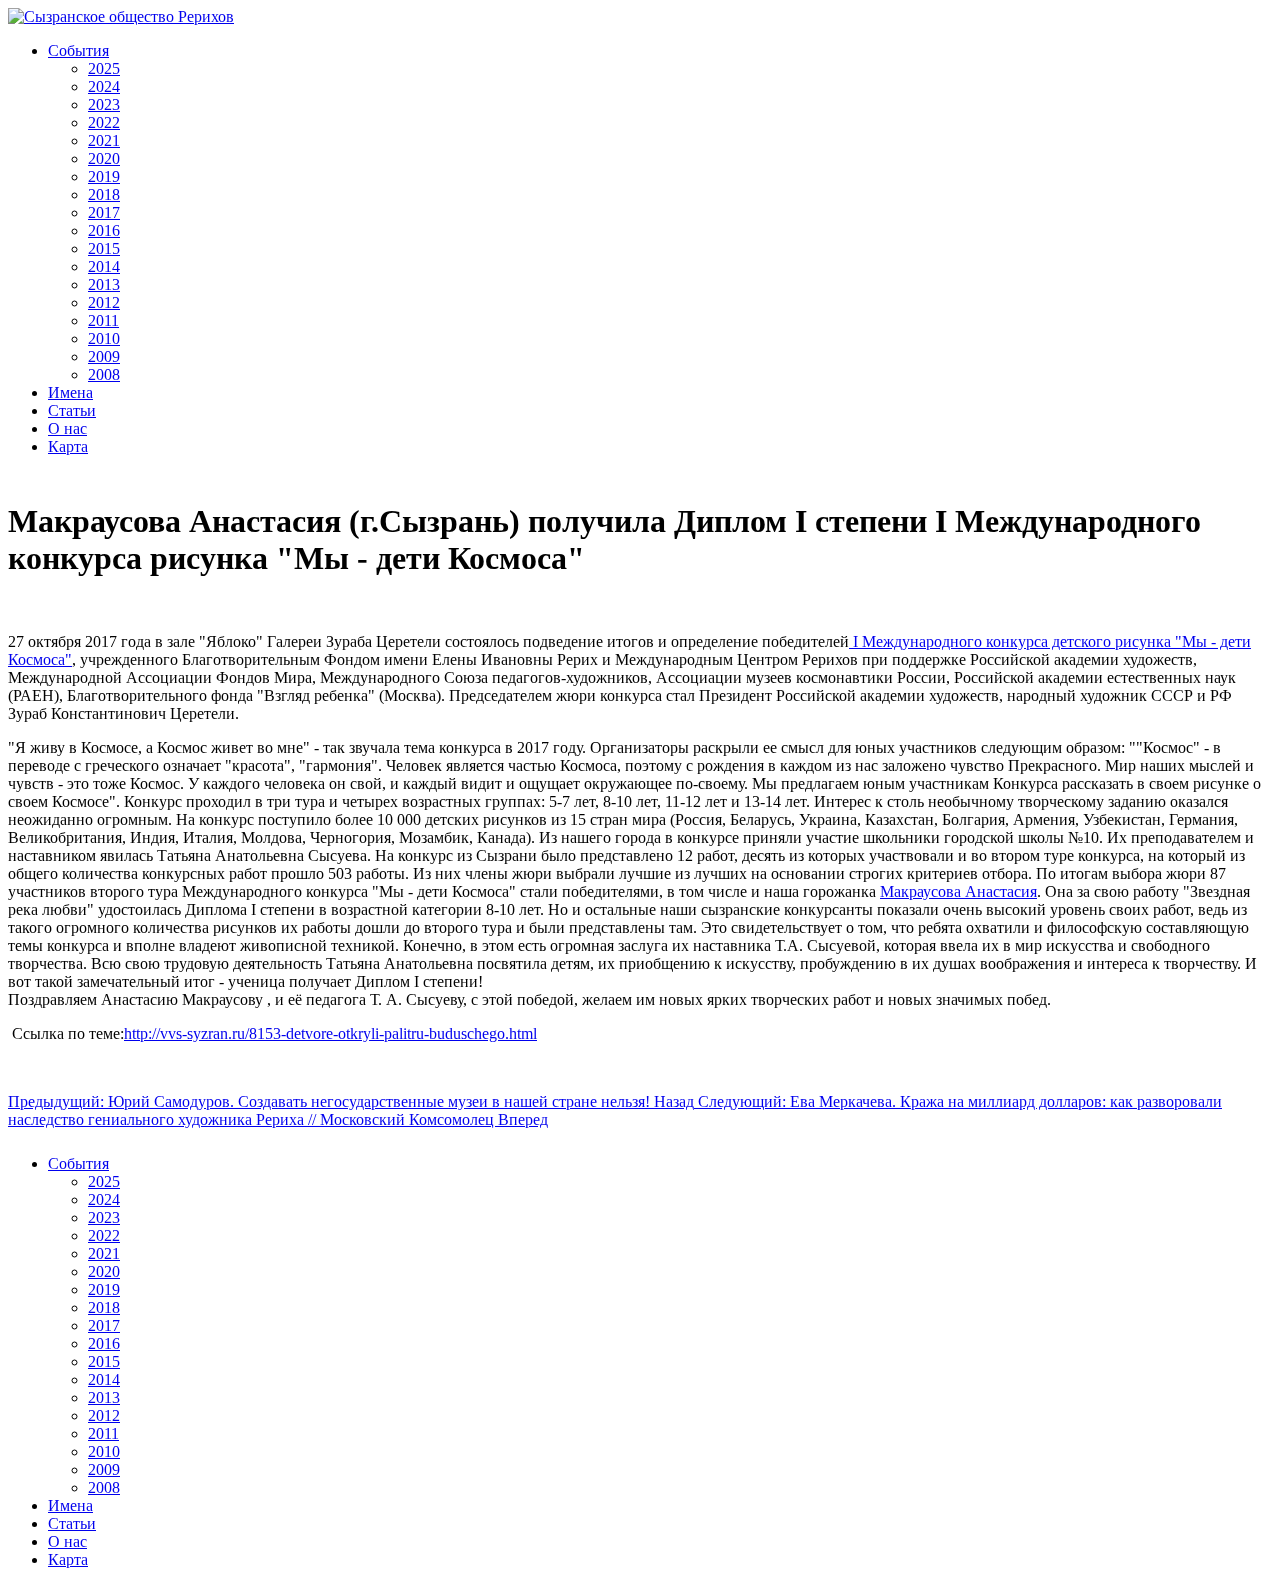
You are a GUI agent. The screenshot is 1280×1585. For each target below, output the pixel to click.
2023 (104, 104)
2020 (104, 158)
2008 (104, 374)
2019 (104, 176)
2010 (104, 338)
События (78, 50)
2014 (104, 266)
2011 (103, 320)
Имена (70, 392)
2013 (104, 284)
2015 (104, 248)
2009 (104, 356)
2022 (104, 122)
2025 (104, 68)
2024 (104, 86)
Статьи (72, 410)
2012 (104, 302)
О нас (67, 428)
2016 (104, 230)
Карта (68, 446)
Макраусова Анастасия (958, 891)
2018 (104, 194)
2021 (104, 140)
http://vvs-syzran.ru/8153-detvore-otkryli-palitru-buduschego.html (330, 1033)
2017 (104, 212)
